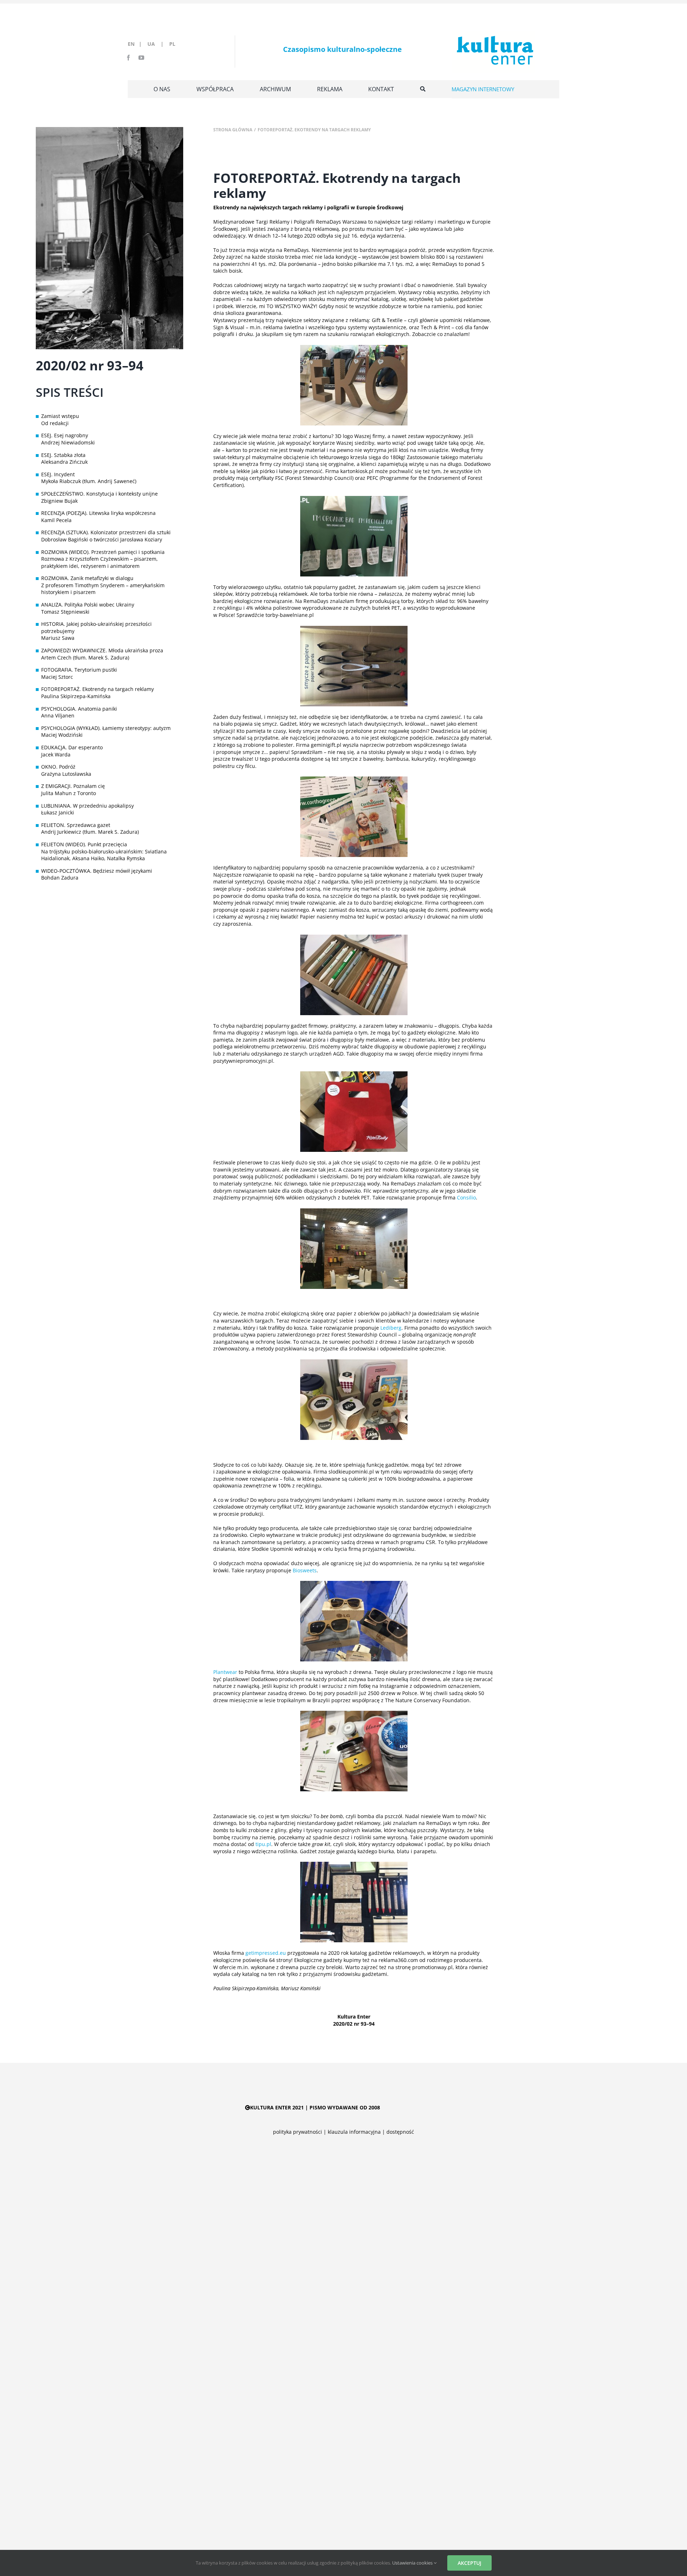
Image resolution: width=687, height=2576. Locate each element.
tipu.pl (263, 1844)
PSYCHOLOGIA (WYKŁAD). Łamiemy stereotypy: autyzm (106, 728)
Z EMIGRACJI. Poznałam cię (73, 786)
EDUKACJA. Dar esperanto (72, 747)
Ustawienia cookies (413, 2563)
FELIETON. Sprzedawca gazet (76, 825)
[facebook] (128, 58)
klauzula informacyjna (354, 2132)
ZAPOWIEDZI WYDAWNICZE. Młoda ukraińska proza (102, 650)
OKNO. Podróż (58, 767)
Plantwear (225, 1672)
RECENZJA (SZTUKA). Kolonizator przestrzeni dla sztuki (106, 532)
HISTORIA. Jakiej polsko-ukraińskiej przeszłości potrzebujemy (96, 627)
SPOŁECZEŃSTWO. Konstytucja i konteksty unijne (99, 494)
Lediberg (391, 1328)
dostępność (400, 2132)
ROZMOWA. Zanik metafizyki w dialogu (87, 578)
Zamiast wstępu (60, 416)
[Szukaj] (423, 89)
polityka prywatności (298, 2132)
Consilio (466, 1197)
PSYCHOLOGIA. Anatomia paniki (79, 709)
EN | (136, 44)
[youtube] (141, 58)
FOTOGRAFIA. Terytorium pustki (79, 670)
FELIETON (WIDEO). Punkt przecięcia (84, 844)
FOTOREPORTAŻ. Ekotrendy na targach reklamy (98, 689)
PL (172, 44)
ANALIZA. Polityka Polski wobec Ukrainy (88, 605)
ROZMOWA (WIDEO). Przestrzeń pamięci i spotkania (103, 552)
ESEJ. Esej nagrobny (65, 435)
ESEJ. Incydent (58, 474)
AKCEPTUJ (469, 2563)
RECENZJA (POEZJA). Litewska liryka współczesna (98, 513)
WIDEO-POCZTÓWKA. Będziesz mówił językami (97, 871)
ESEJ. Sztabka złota (63, 455)
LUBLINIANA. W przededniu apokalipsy (87, 806)
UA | (158, 44)
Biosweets (305, 1570)
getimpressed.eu (266, 1953)
